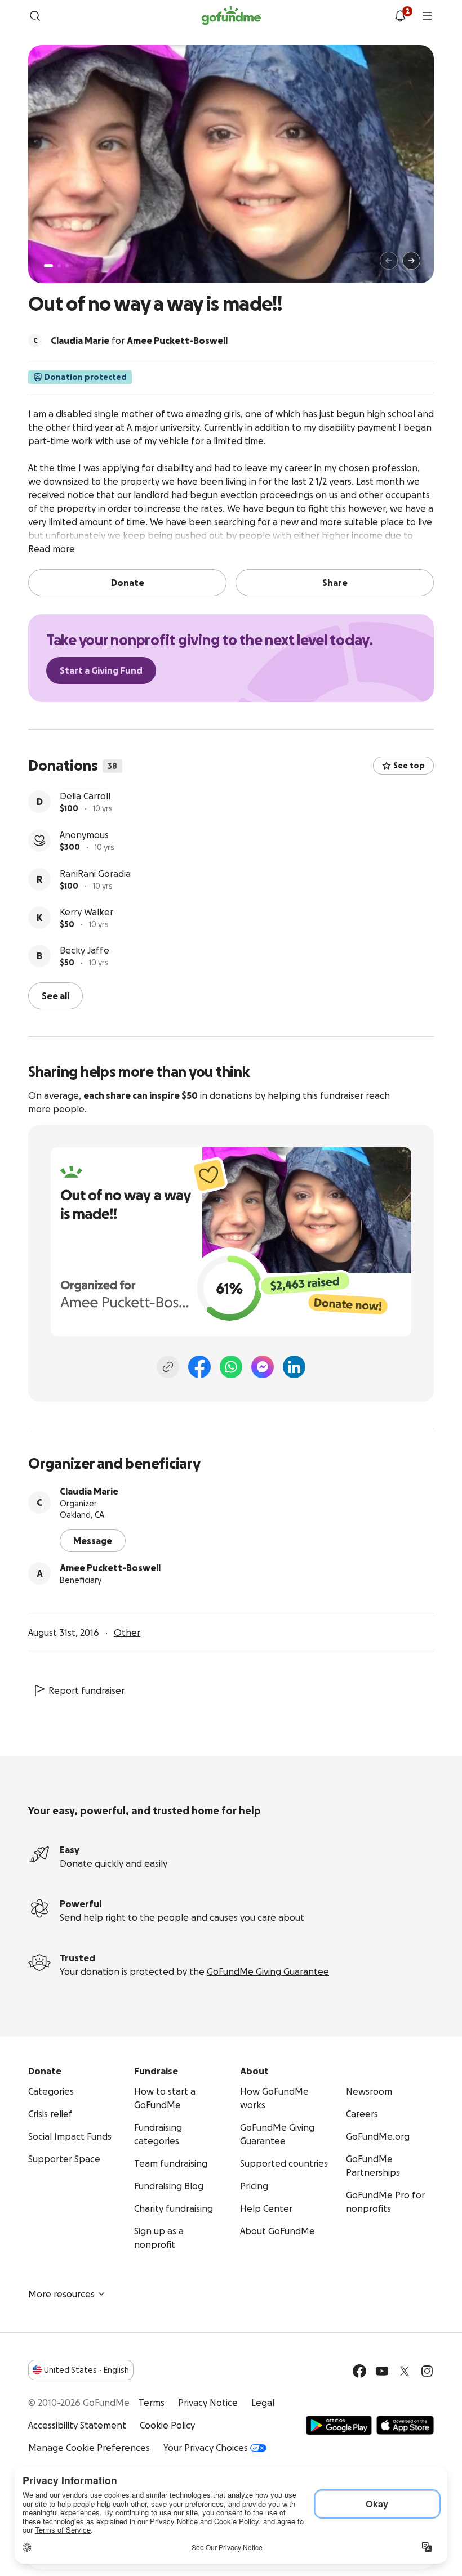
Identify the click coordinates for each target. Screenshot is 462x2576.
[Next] (411, 261)
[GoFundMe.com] (231, 16)
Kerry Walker (86, 950)
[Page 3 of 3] (67, 266)
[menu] (427, 16)
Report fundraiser (86, 1689)
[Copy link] (168, 1366)
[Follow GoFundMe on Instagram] (427, 2370)
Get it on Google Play (339, 2424)
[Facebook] (199, 1366)
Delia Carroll (85, 834)
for (139, 341)
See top (409, 766)
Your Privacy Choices (206, 2447)
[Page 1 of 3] (48, 266)
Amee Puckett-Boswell (110, 1567)
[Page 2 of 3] (59, 266)
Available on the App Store (405, 2424)
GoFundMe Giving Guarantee (268, 1970)
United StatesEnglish (86, 2369)
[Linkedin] (294, 1366)
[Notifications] (400, 16)
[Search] (35, 16)
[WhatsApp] (231, 1366)
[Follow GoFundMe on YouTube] (382, 2370)
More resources (61, 2293)
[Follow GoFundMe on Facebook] (359, 2370)
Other (127, 1631)
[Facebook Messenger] (263, 1366)
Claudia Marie (89, 1490)
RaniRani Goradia (95, 911)
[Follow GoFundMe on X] (405, 2370)
